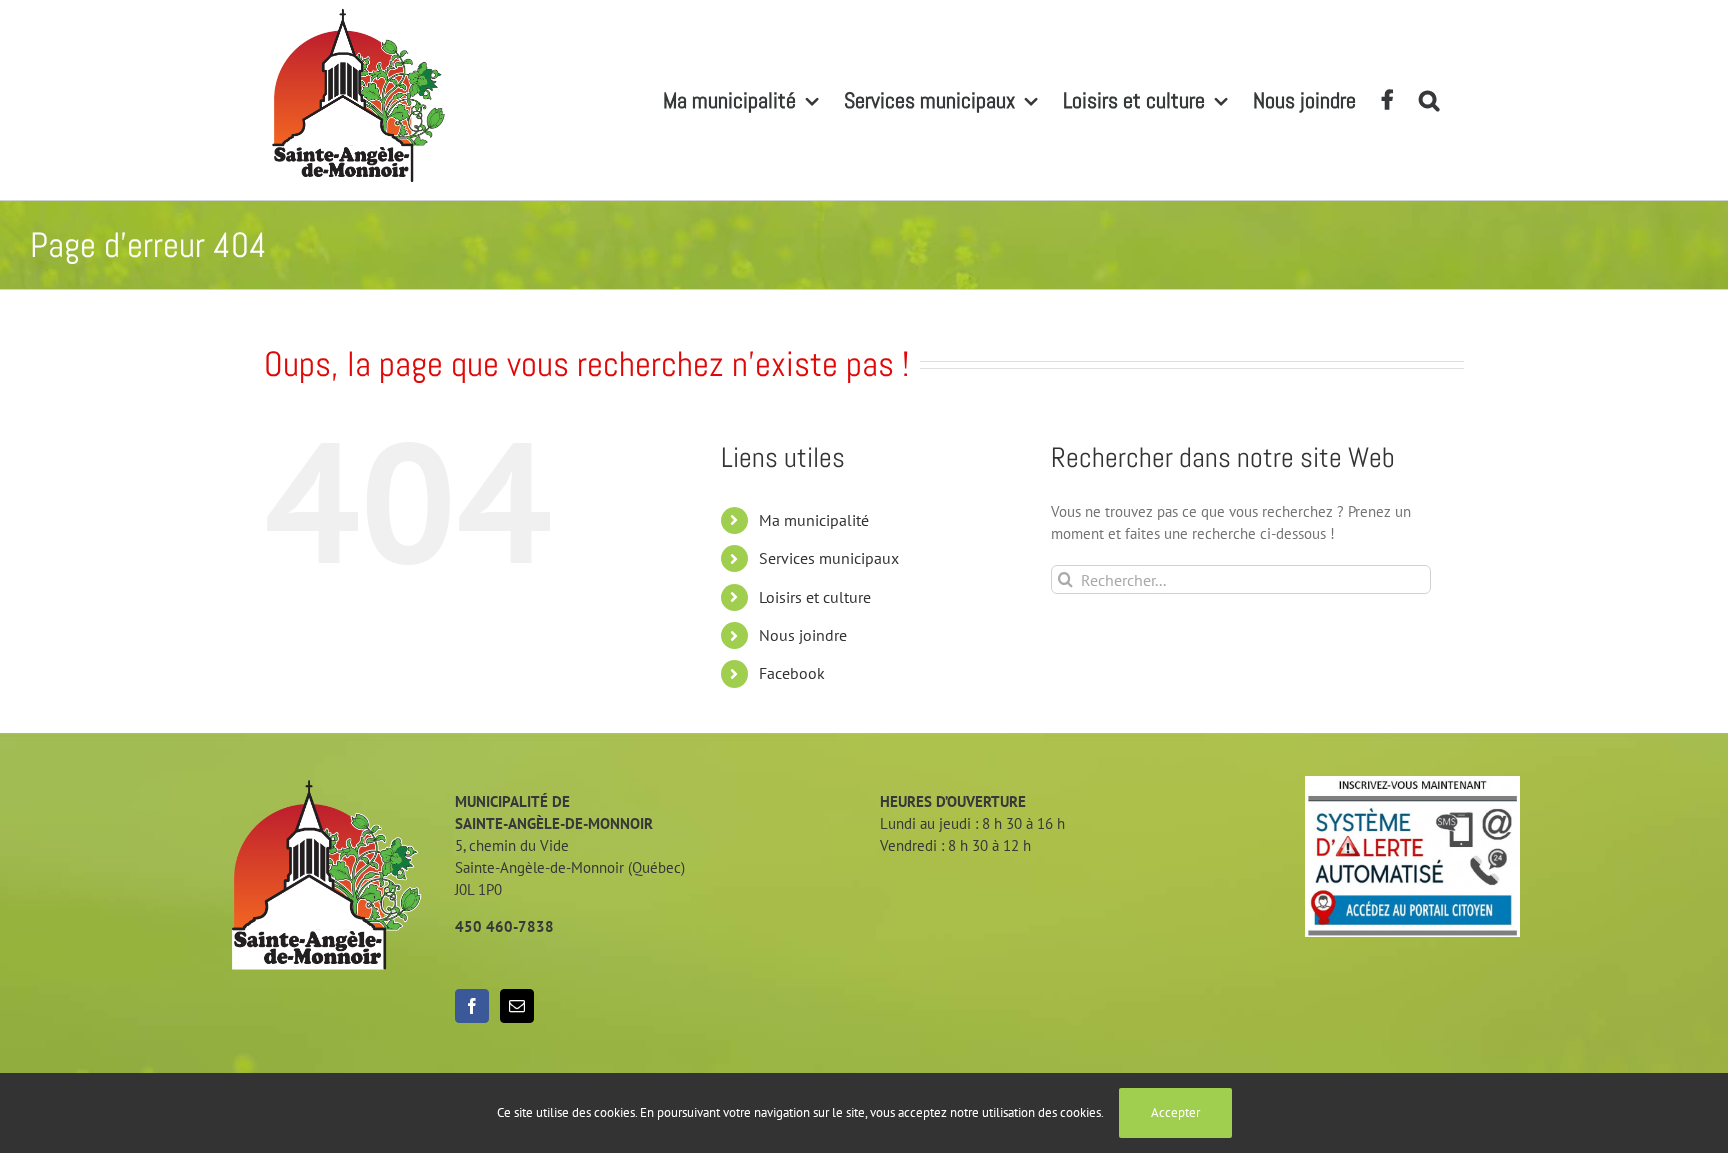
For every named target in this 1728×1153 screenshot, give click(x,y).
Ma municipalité (814, 520)
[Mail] (517, 1006)
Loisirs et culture (815, 597)
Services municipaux (829, 558)
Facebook (792, 673)
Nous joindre (803, 635)
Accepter (1175, 1112)
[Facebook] (472, 1006)
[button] (1429, 100)
